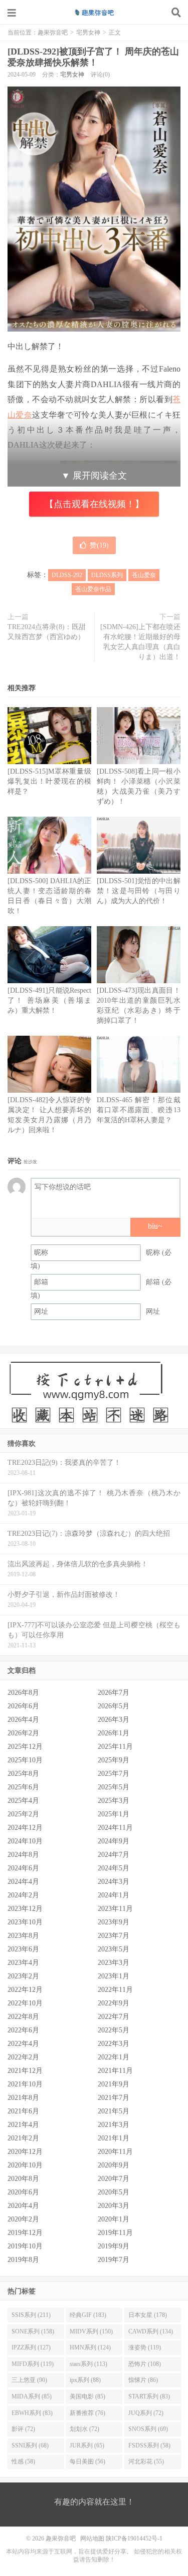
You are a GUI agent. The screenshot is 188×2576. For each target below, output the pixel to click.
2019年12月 (25, 2233)
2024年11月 (115, 1828)
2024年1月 (114, 1895)
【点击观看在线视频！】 (94, 504)
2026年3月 (114, 1720)
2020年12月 (25, 2152)
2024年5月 (114, 1868)
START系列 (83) (149, 2396)
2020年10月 (25, 2165)
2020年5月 (114, 2192)
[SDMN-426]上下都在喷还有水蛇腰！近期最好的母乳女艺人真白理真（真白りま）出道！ (140, 642)
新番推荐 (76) (87, 2413)
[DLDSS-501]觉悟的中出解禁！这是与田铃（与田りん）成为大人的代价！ (139, 891)
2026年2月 (23, 1733)
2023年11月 (115, 1909)
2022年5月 (114, 2030)
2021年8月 (23, 2098)
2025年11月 (115, 1747)
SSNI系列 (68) (30, 2445)
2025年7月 (114, 1774)
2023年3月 (114, 1963)
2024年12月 (25, 1828)
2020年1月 (114, 2219)
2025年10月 (25, 1760)
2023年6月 (23, 1949)
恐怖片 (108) (145, 2364)
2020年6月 (23, 2192)
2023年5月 (114, 1949)
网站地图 (92, 2538)
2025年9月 (114, 1760)
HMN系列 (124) (90, 2347)
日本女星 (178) (148, 2315)
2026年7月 (114, 1693)
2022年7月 (114, 2017)
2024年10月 (25, 1841)
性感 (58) (23, 2461)
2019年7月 (114, 2260)
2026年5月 (114, 1706)
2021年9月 (114, 2084)
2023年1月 (114, 1976)
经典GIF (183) (88, 2315)
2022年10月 (25, 2003)
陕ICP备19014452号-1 (134, 2538)
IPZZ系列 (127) (31, 2347)
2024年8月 (23, 1855)
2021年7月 (114, 2098)
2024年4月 (23, 1882)
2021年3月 (114, 2125)
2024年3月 (114, 1882)
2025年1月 (114, 1814)
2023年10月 (25, 1922)
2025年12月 (25, 1747)
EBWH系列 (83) (32, 2413)
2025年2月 (23, 1814)
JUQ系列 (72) (146, 2413)
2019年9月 (114, 2246)
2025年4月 (23, 1801)
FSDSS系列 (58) (149, 2445)
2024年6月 (23, 1868)
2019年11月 (115, 2233)
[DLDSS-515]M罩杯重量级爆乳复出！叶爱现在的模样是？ (49, 781)
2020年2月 (23, 2219)
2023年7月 (114, 1936)
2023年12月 (25, 1909)
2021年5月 (114, 2111)
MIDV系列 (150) (91, 2331)
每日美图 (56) (87, 2461)
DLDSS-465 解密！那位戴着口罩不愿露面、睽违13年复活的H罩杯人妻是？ (139, 1110)
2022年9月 (114, 2003)
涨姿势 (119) (145, 2347)
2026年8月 (23, 1693)
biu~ (155, 1226)
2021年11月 (115, 2071)
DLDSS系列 (107, 575)
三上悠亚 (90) (29, 2380)
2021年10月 (25, 2084)
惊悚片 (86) (143, 2380)
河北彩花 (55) (146, 2461)
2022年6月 (23, 2030)
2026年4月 (23, 1720)
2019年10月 (25, 2246)
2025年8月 (23, 1774)
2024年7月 (114, 1855)
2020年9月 (114, 2165)
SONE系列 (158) (33, 2331)
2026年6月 (23, 1706)
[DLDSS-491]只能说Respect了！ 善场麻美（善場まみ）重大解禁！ (49, 1000)
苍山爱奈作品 (93, 589)
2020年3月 (114, 2206)
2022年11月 (115, 1990)
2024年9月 (114, 1841)
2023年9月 (114, 1922)
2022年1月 (114, 2057)
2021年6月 (23, 2111)
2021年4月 (23, 2125)
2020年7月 (114, 2179)
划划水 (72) (84, 2429)
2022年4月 (23, 2044)
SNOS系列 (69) (148, 2429)
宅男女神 (88, 33)
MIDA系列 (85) (32, 2396)
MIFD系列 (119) (33, 2364)
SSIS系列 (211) (31, 2315)
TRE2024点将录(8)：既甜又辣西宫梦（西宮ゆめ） (47, 632)
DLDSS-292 (67, 575)
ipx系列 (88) (85, 2380)
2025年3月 (114, 1801)
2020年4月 (23, 2206)
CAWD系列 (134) (151, 2331)
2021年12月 (25, 2071)
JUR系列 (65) (87, 2445)
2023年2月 (23, 1976)
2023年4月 (23, 1963)
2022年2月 (23, 2057)
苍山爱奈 (144, 575)
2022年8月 (23, 2017)
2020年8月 (23, 2179)
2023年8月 (23, 1936)
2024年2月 (23, 1895)
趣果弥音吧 (94, 13)
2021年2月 (23, 2138)
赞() (99, 545)
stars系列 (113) (88, 2364)
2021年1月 (114, 2138)
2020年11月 (115, 2152)
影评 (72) (23, 2429)
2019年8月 (23, 2260)
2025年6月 (23, 1787)
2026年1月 (114, 1733)
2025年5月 (114, 1787)
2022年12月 (25, 1990)
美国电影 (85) (87, 2396)
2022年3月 (114, 2044)
